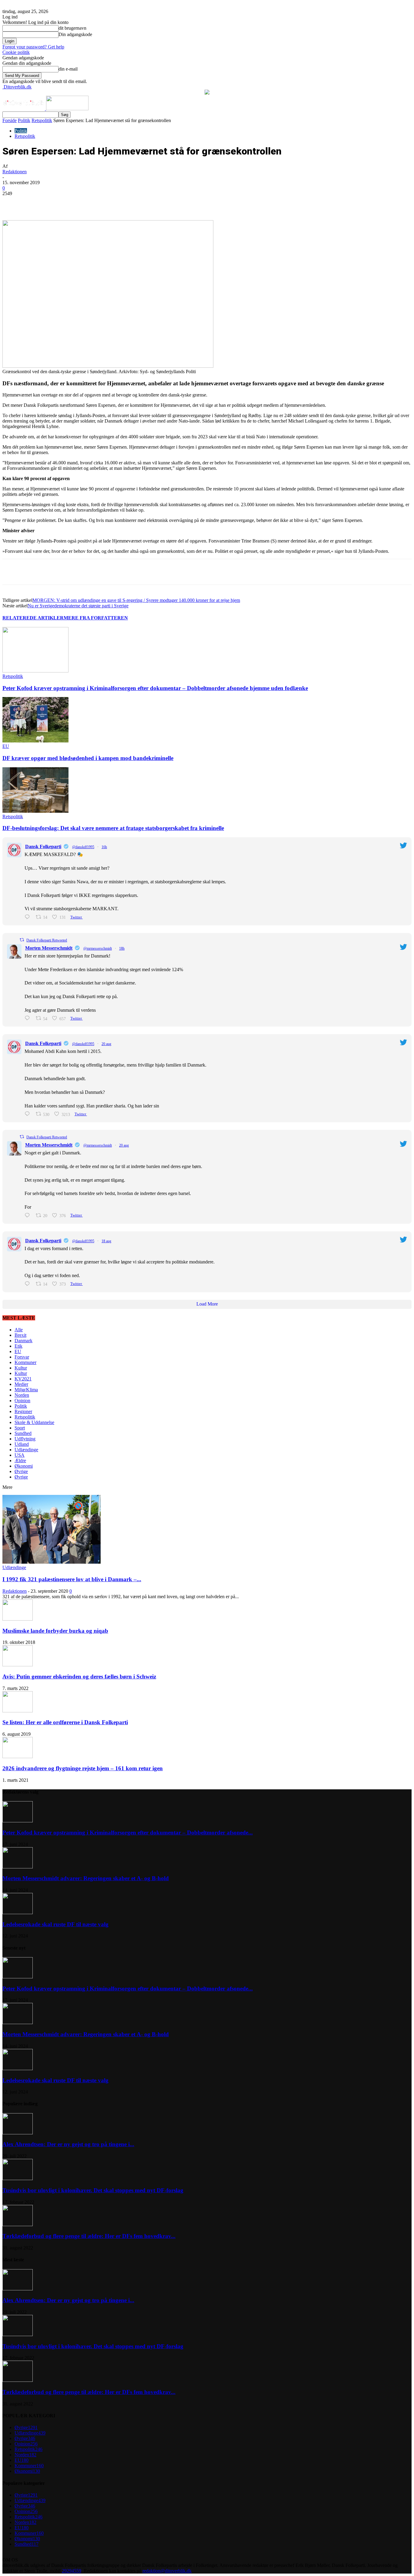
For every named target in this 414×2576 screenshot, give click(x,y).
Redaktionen (15, 172)
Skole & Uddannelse (34, 1422)
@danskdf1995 (83, 847)
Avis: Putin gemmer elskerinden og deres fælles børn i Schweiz (79, 1676)
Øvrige (21, 1471)
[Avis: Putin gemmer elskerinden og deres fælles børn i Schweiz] (18, 1665)
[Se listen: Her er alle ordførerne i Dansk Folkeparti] (18, 1711)
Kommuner (25, 1362)
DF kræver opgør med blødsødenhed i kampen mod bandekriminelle (88, 758)
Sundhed (23, 1433)
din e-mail (68, 69)
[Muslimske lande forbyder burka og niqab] (18, 1619)
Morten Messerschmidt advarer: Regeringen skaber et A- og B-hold (86, 1878)
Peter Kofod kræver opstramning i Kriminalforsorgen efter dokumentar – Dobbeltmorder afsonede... (128, 1832)
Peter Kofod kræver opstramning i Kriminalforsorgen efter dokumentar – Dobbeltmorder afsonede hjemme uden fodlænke (155, 688)
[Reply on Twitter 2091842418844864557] (29, 917)
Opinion (22, 1401)
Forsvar (22, 1357)
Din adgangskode (75, 34)
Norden (22, 1395)
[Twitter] (75, 203)
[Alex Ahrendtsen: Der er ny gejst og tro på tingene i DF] (18, 2133)
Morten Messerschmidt (49, 948)
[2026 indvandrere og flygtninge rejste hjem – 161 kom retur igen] (18, 1756)
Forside (10, 120)
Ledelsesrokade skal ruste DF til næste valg (55, 1924)
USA (20, 1455)
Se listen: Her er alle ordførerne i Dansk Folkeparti (65, 1722)
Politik (24, 120)
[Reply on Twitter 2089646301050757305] (29, 1284)
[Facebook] (53, 203)
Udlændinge (26, 1450)
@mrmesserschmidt (98, 948)
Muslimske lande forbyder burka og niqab (55, 1631)
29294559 (72, 2571)
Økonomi (24, 1466)
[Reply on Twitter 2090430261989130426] (29, 1114)
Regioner (23, 1411)
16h (104, 847)
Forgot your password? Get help (33, 47)
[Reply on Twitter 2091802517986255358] (29, 1018)
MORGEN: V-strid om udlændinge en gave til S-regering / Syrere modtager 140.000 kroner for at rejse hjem (136, 600)
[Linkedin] (97, 203)
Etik (18, 1346)
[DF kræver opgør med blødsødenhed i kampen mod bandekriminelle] (35, 741)
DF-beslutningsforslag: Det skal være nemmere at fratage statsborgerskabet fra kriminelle (113, 828)
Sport (20, 1428)
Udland (22, 1444)
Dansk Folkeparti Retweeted (47, 940)
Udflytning (25, 1439)
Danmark (23, 1341)
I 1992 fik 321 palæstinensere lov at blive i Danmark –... (72, 1579)
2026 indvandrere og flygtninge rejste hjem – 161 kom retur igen (83, 1768)
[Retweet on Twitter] (22, 940)
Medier (21, 1384)
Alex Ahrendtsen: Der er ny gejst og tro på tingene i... (68, 2144)
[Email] (119, 203)
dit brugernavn (72, 28)
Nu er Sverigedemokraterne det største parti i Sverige (78, 606)
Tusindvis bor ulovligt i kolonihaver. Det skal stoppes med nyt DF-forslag (93, 2190)
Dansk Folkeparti (43, 846)
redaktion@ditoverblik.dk (167, 2571)
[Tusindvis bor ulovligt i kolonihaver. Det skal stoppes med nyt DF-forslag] (18, 2178)
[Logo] (24, 109)
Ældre (20, 1461)
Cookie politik (16, 52)
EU (6, 746)
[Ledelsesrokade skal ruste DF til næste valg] (18, 1912)
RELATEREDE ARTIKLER (33, 618)
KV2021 (23, 1379)
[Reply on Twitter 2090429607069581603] (29, 1215)
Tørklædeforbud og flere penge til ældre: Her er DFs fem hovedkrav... (89, 2236)
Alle (19, 1330)
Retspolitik (42, 120)
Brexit (20, 1335)
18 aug (106, 1241)
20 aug (106, 1044)
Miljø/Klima (26, 1390)
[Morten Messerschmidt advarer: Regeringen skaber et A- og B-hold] (18, 1867)
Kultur (21, 1368)
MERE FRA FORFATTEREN (96, 618)
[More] (141, 203)
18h (122, 948)
